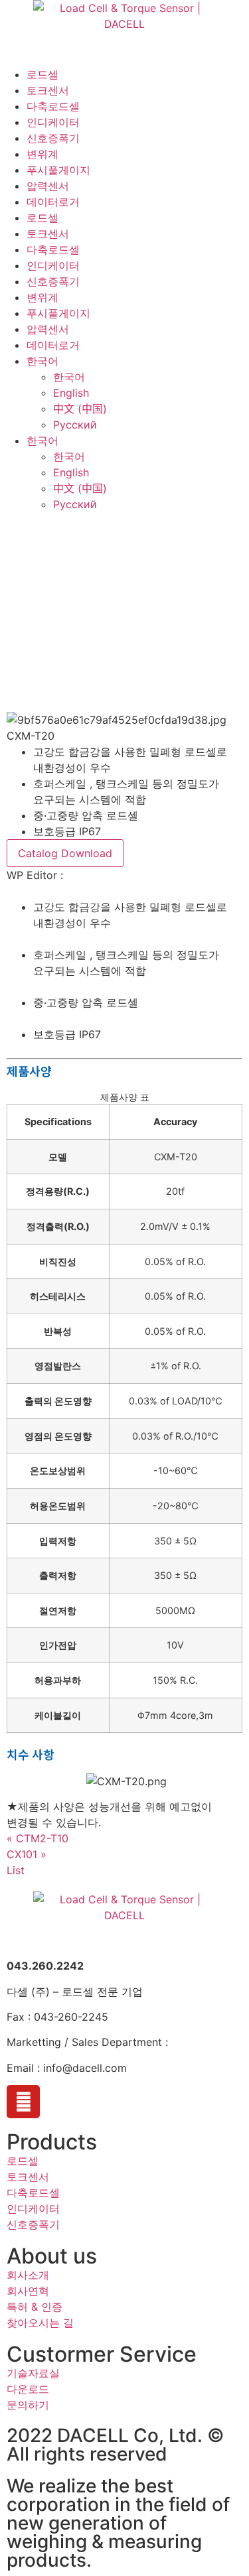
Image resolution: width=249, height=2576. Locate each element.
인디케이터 (53, 122)
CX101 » (27, 1854)
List (16, 1870)
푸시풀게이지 (58, 170)
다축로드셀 (53, 106)
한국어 (42, 361)
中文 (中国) (80, 409)
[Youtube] (23, 2102)
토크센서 (48, 90)
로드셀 (42, 74)
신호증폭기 (53, 138)
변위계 (42, 154)
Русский (75, 425)
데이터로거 (53, 202)
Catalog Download (65, 853)
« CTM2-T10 (38, 1838)
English (71, 393)
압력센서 (48, 186)
